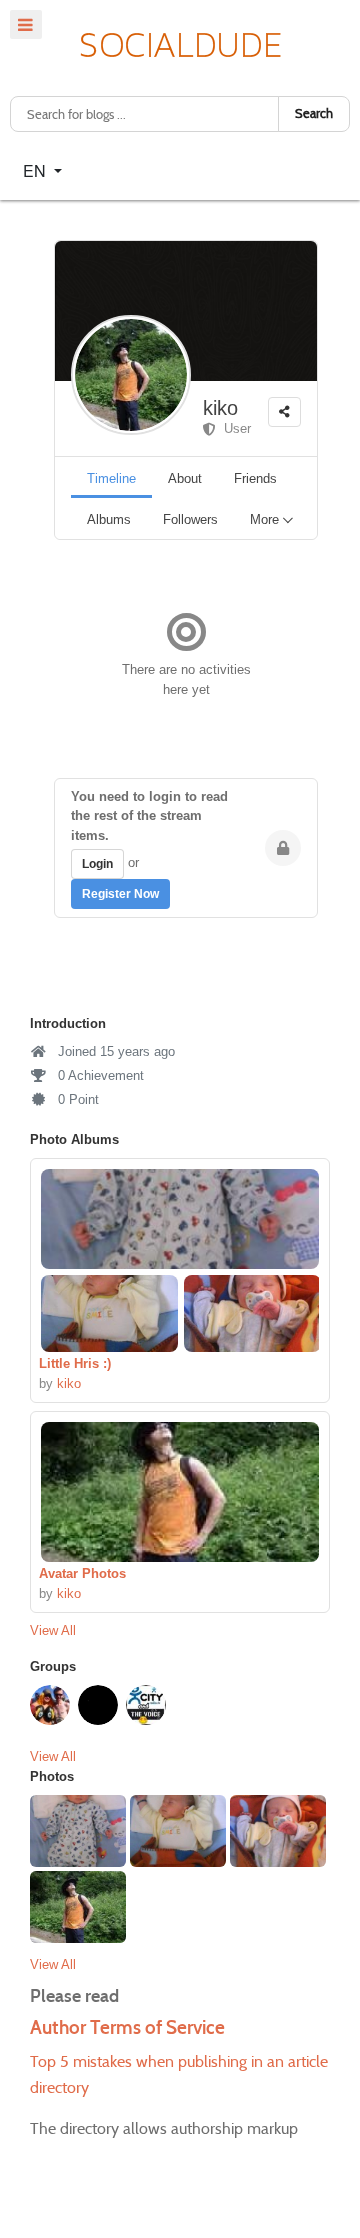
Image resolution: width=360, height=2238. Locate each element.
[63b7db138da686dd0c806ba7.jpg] (180, 1219)
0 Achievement (99, 1075)
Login (97, 864)
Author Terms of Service (127, 2027)
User (233, 428)
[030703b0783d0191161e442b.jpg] (250, 1313)
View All (53, 1630)
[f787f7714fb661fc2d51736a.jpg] (180, 1492)
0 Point (76, 1099)
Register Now (120, 894)
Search (314, 113)
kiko (220, 408)
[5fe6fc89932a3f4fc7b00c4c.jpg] (109, 1313)
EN (36, 170)
